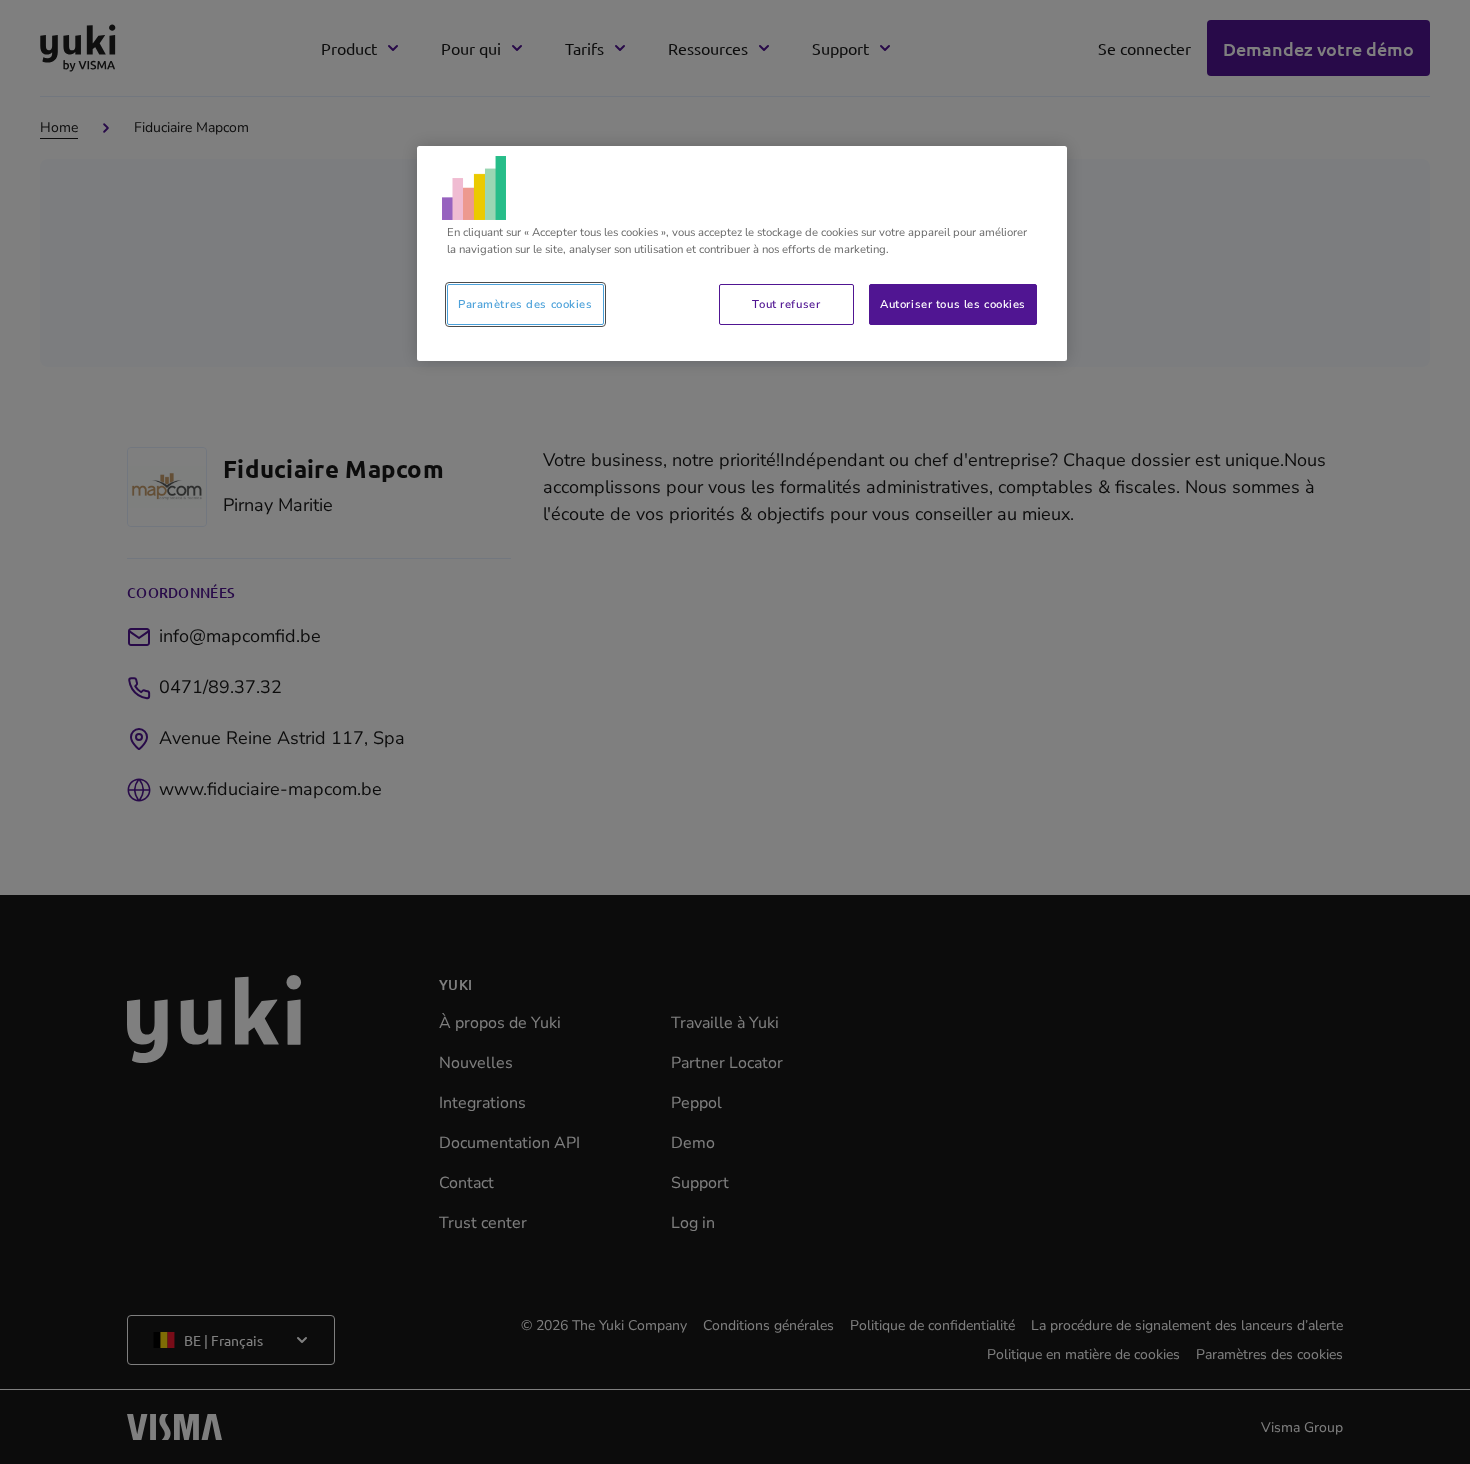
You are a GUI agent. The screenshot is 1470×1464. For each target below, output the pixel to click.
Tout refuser (786, 304)
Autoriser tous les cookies (953, 304)
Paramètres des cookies (525, 304)
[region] (742, 253)
